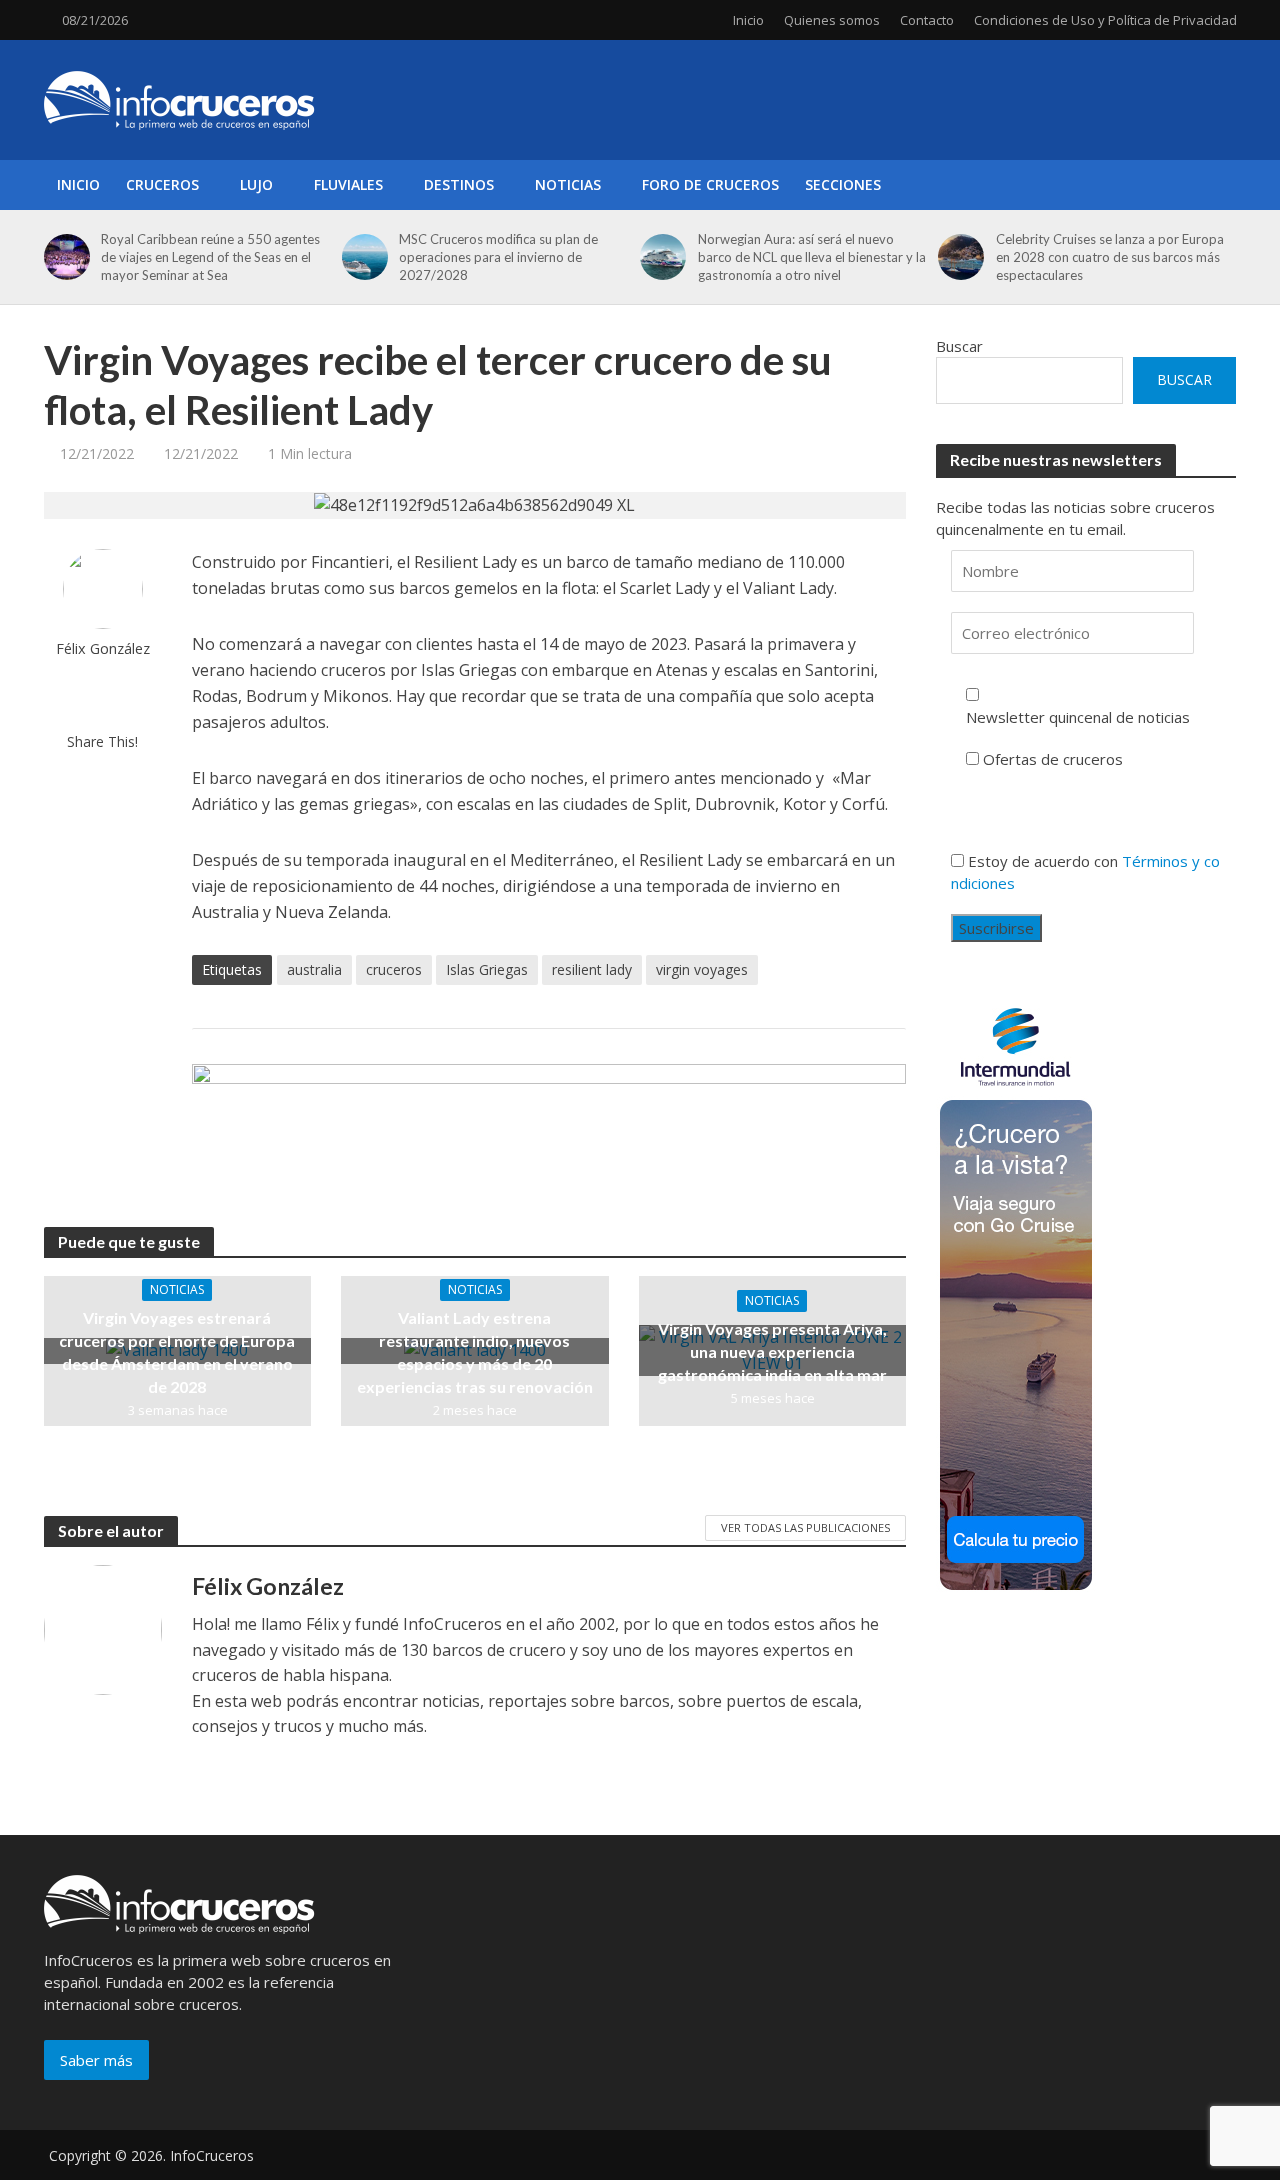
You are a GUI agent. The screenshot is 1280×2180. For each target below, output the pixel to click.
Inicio (748, 20)
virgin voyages (702, 969)
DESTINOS (459, 184)
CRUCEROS (162, 184)
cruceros (394, 969)
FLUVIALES (348, 184)
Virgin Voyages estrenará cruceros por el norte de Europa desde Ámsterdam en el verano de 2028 (177, 1352)
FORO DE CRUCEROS (710, 184)
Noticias (177, 1289)
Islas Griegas (487, 969)
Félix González (103, 648)
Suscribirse (996, 928)
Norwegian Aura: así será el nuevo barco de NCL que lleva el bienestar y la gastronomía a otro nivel (812, 257)
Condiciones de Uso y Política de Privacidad (1105, 20)
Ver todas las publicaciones (805, 1527)
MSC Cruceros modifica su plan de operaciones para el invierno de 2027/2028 (498, 257)
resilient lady (592, 969)
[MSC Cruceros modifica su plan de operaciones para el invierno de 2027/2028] (362, 257)
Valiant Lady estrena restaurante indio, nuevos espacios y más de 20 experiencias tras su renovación (475, 1352)
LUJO (256, 184)
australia (314, 969)
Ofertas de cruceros (1053, 759)
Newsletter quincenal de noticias (1078, 717)
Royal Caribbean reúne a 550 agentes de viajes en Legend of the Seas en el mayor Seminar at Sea (210, 257)
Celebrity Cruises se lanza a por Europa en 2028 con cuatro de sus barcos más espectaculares (1110, 257)
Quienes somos (832, 20)
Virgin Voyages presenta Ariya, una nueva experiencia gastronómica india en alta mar (772, 1351)
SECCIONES (843, 184)
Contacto (927, 20)
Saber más (96, 2060)
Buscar (959, 346)
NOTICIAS (568, 184)
